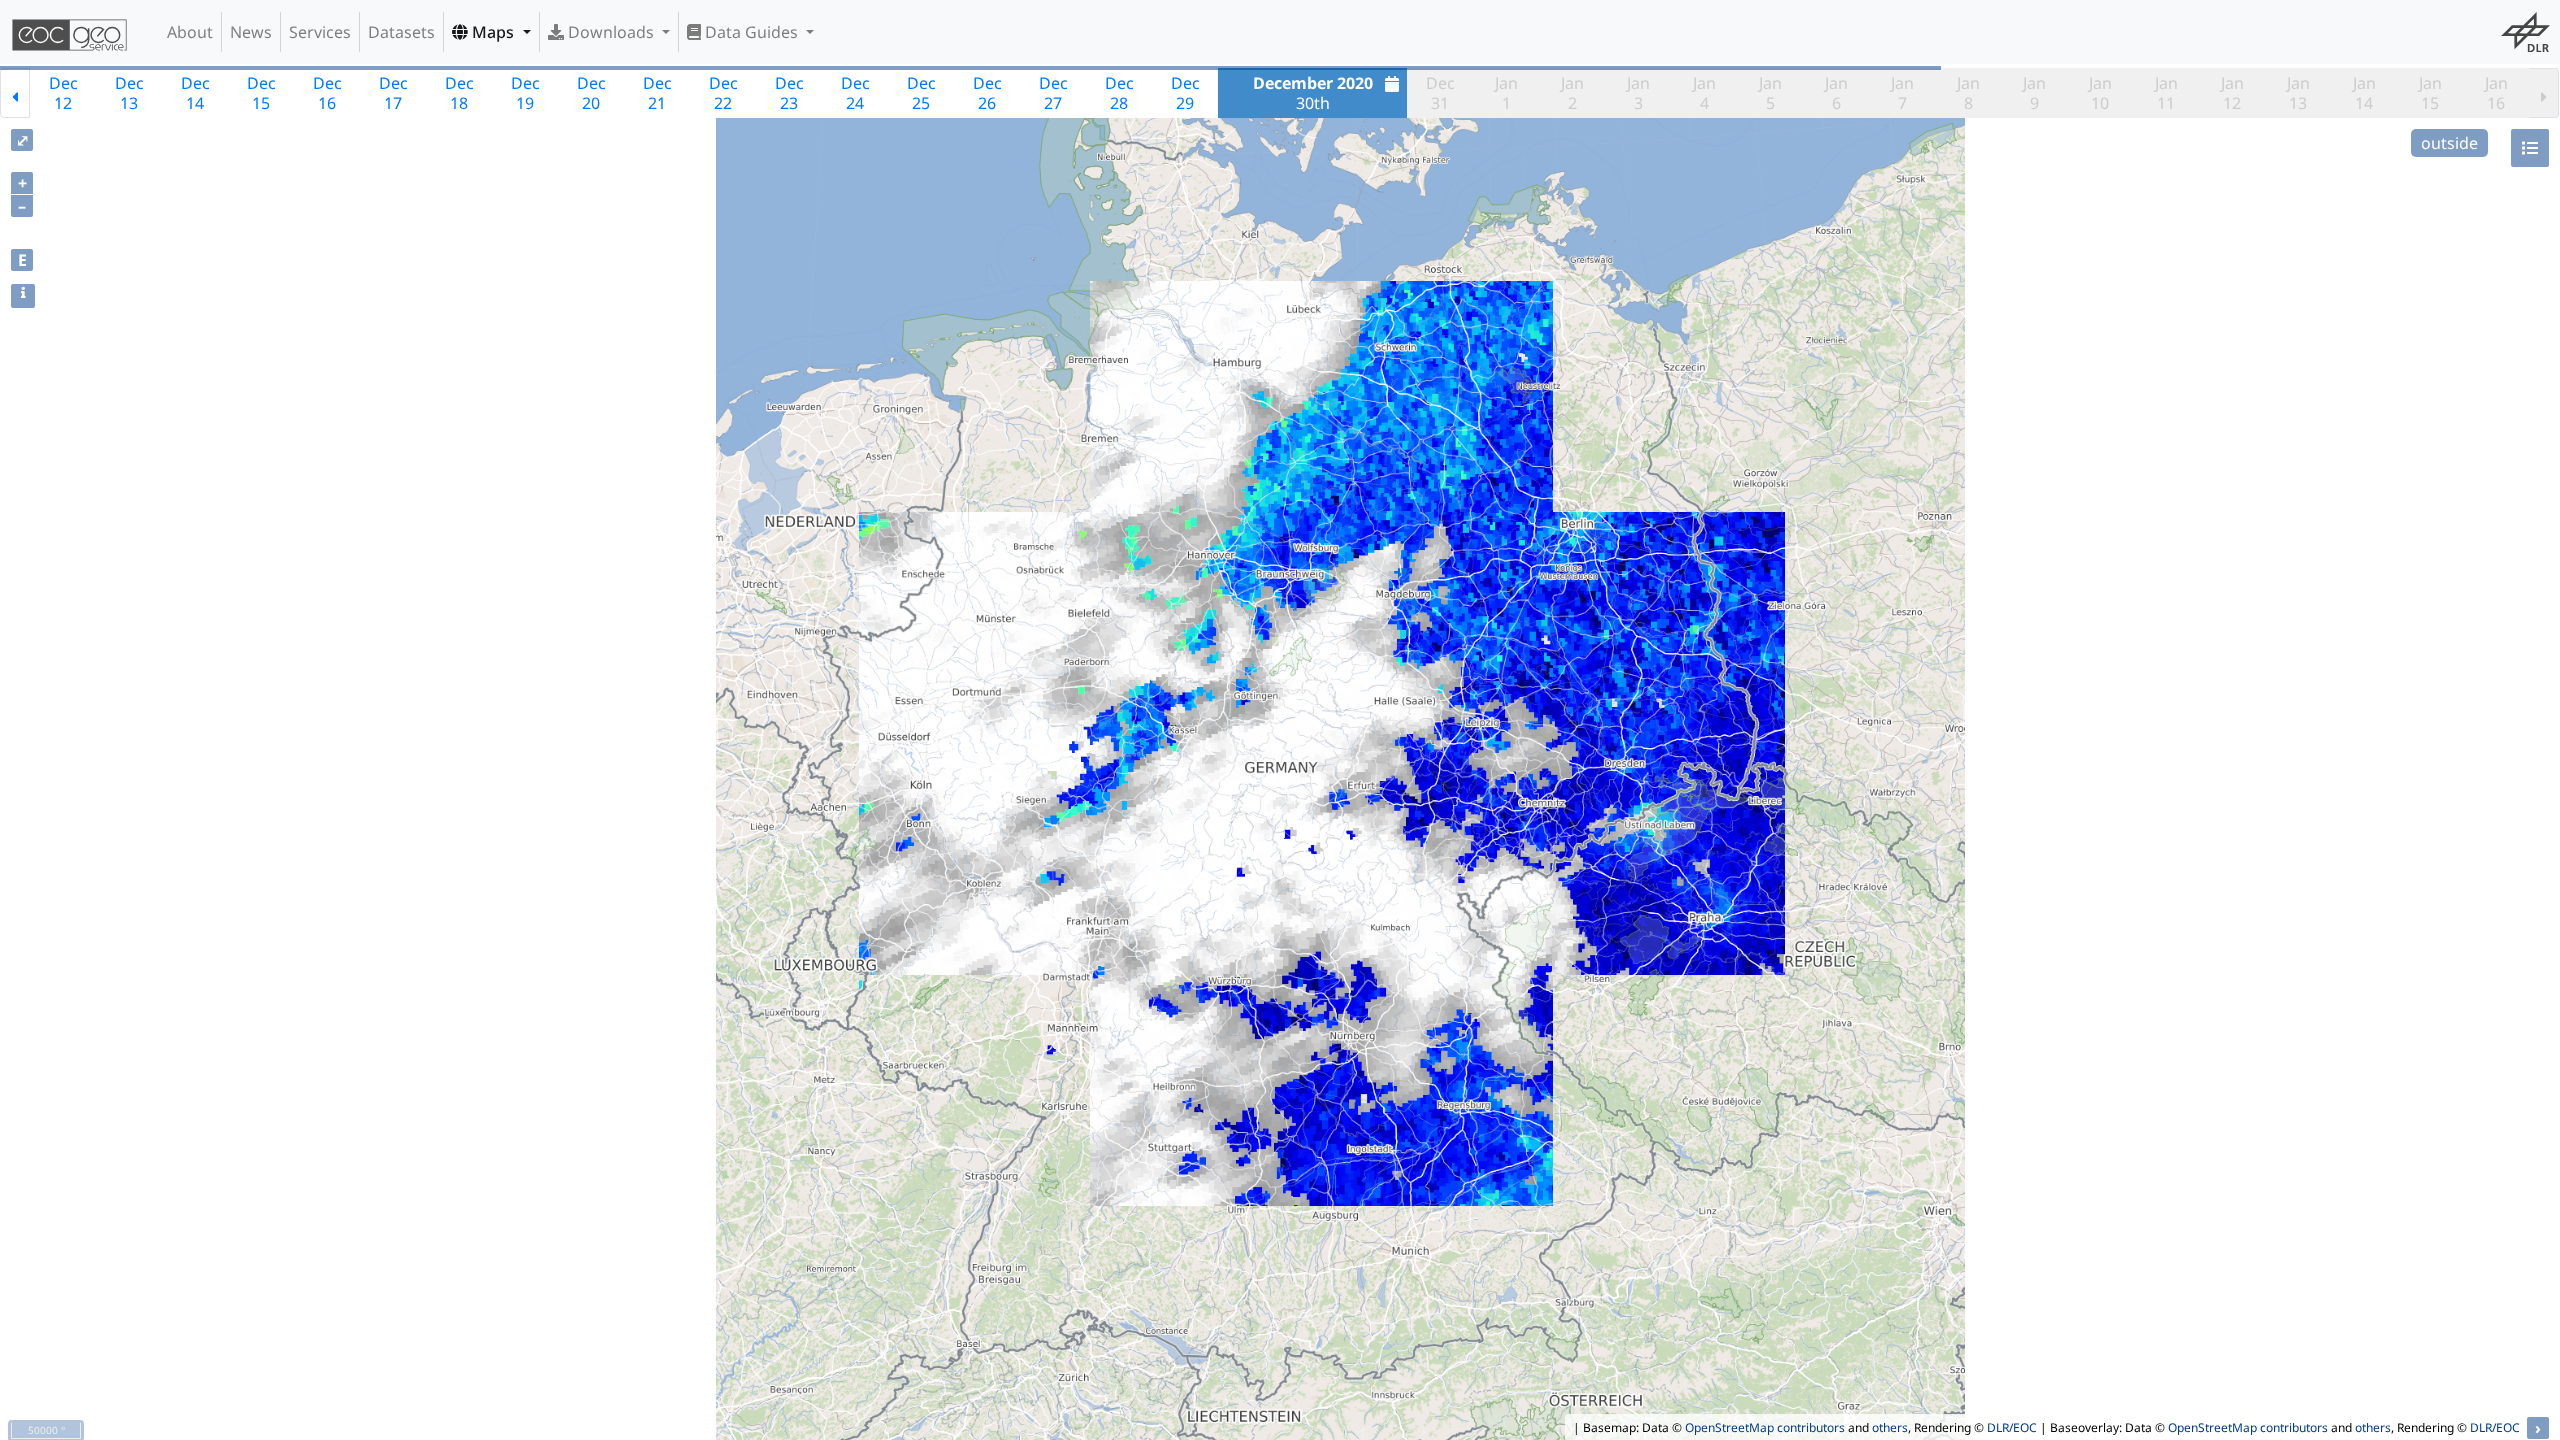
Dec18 (459, 93)
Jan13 (2298, 93)
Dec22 (723, 93)
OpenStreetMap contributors (1765, 1427)
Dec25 (921, 93)
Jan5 (1770, 93)
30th (1313, 93)
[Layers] (2530, 148)
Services (320, 32)
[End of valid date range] (2544, 93)
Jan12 (2232, 93)
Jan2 (1572, 93)
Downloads (611, 32)
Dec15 (261, 93)
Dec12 (63, 93)
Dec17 (393, 93)
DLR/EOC (2012, 1427)
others (1890, 1427)
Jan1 (1506, 93)
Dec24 (855, 93)
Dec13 (129, 93)
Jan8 (1968, 93)
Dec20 (591, 93)
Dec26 (987, 93)
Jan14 (2364, 93)
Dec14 (195, 93)
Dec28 (1119, 93)
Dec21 (657, 93)
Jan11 (2166, 93)
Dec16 (327, 93)
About (190, 32)
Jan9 (2034, 93)
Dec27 (1053, 93)
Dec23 (789, 93)
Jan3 (1638, 93)
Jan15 (2430, 93)
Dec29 (1185, 93)
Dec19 (525, 93)
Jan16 (2496, 93)
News (251, 32)
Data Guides (751, 32)
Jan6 (1836, 93)
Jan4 (1704, 93)
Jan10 (2100, 93)
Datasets (401, 32)
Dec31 (1440, 93)
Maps (493, 32)
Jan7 (1902, 93)
